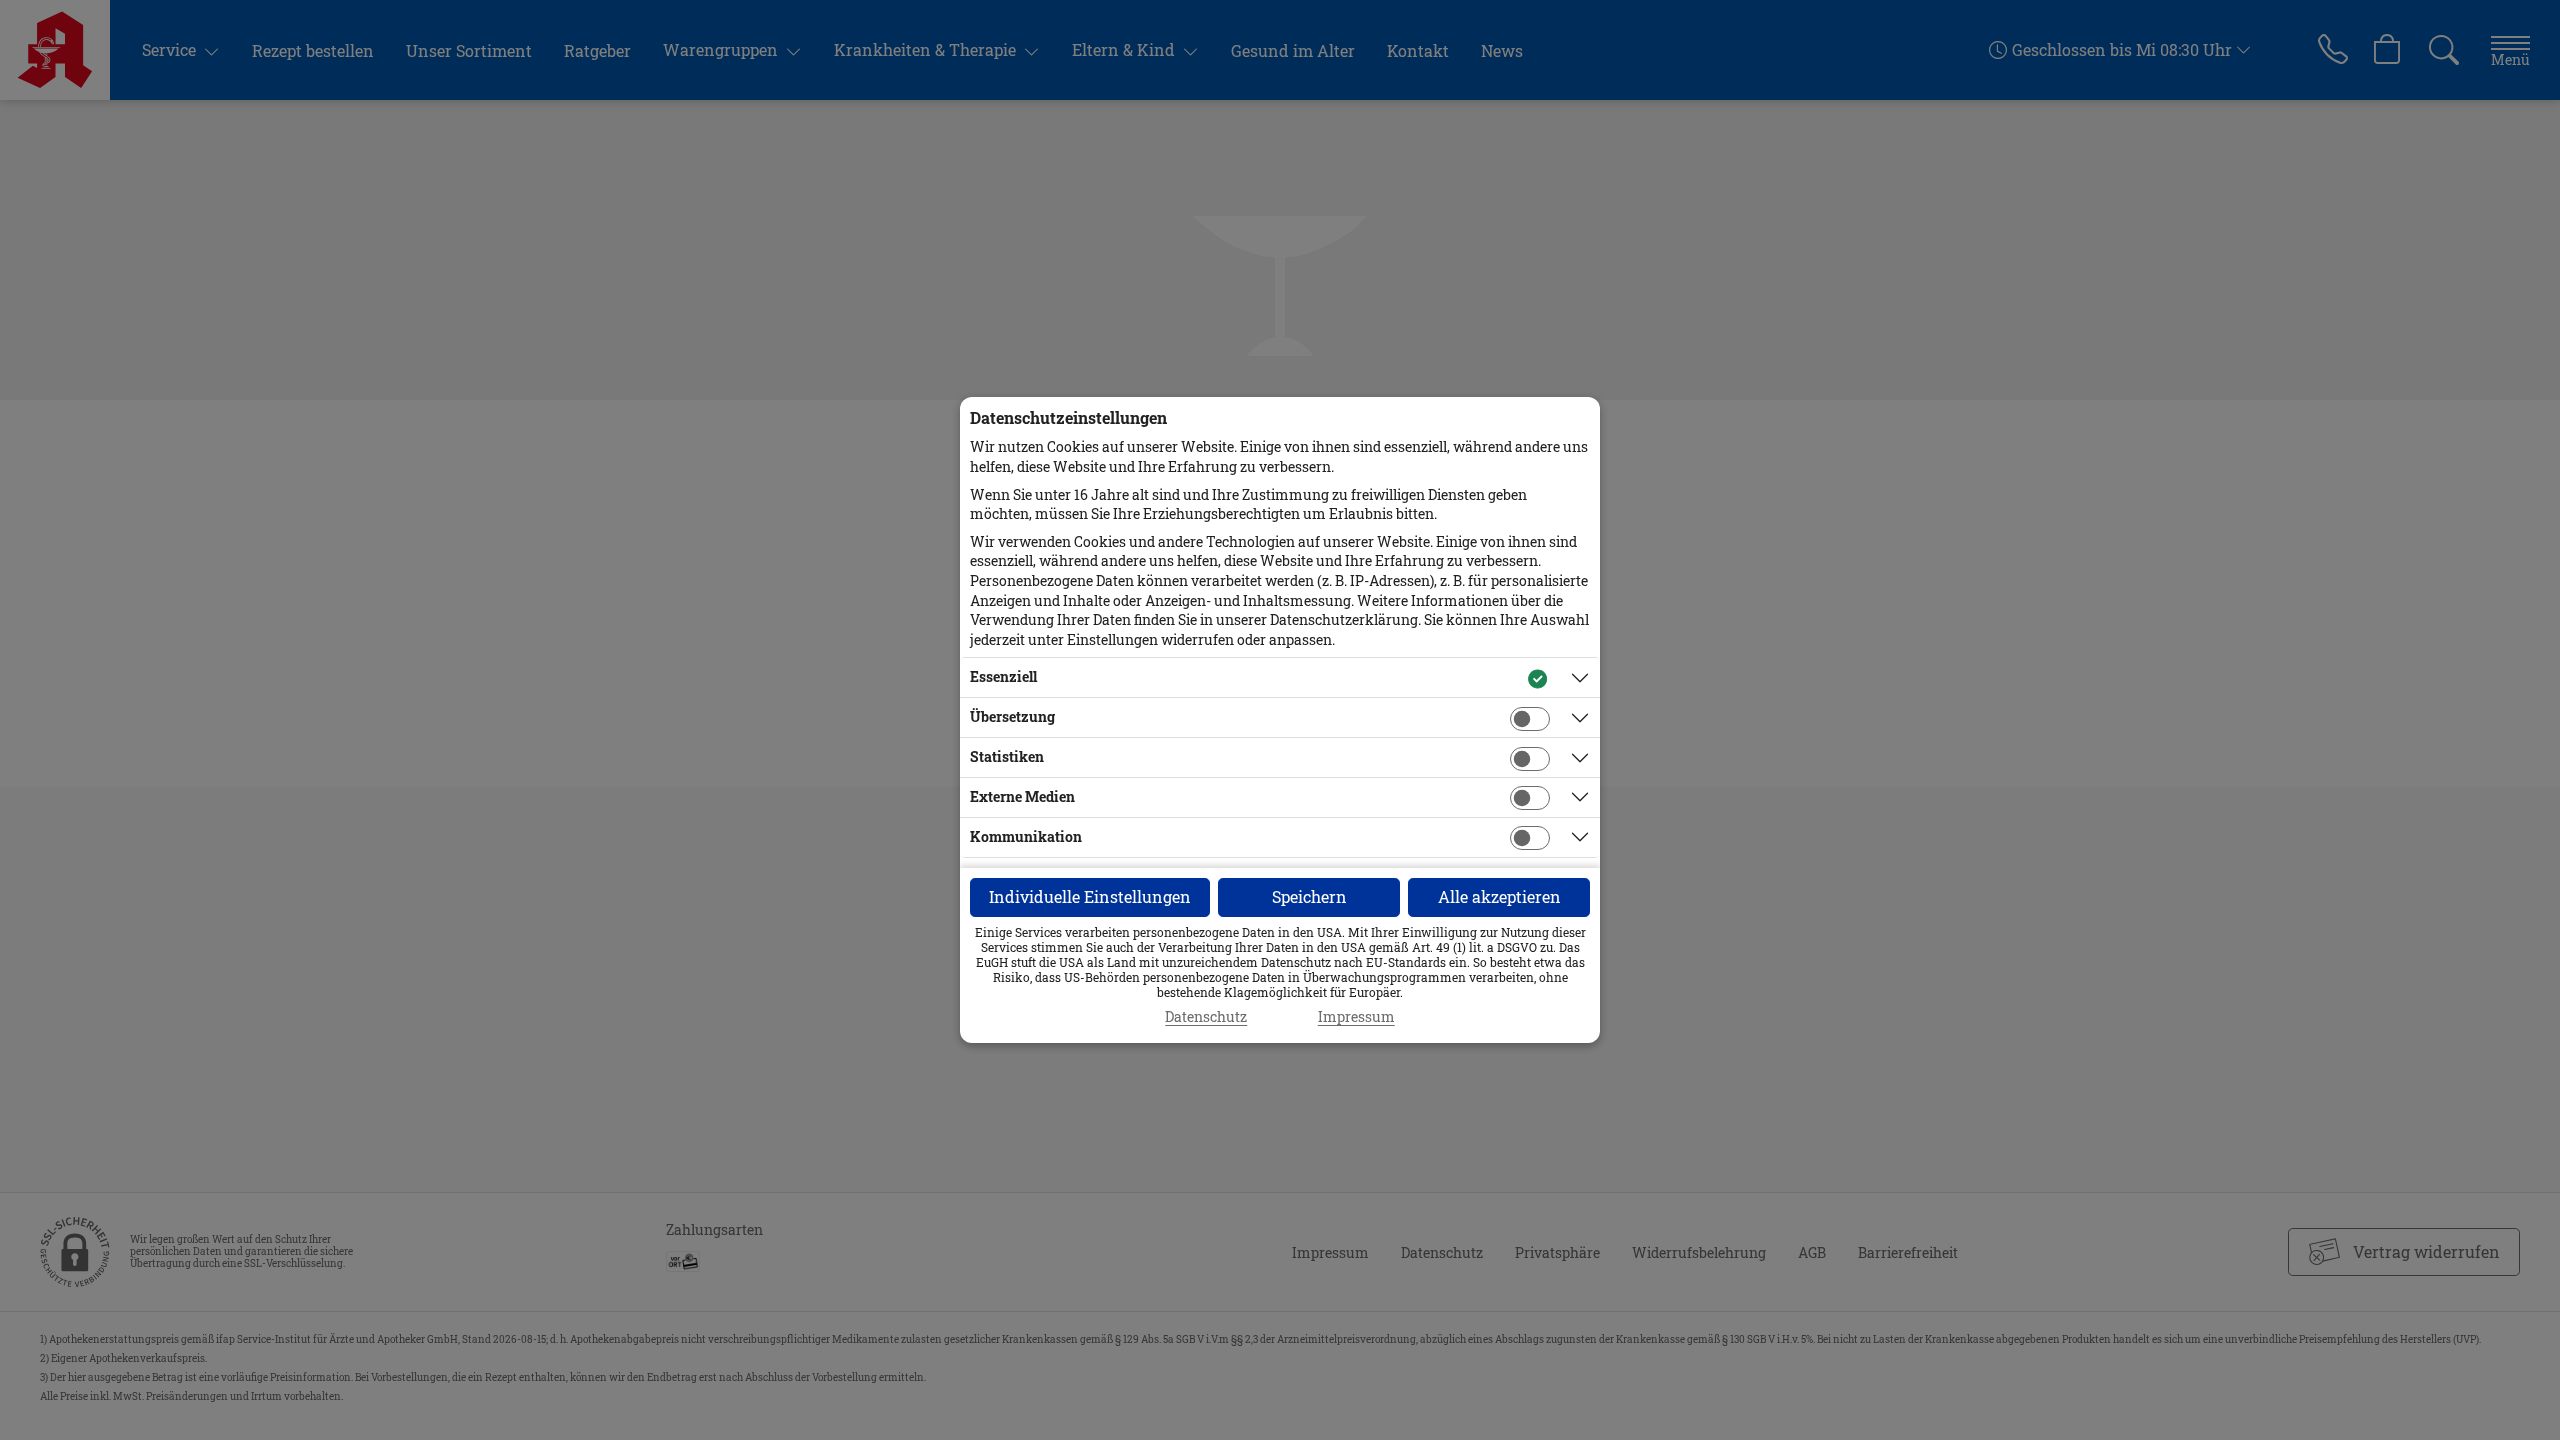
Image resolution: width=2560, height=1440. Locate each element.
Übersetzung (1012, 716)
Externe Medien (1022, 796)
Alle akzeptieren (1499, 896)
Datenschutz (1206, 1017)
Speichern (1309, 896)
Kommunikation (1026, 836)
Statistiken (1007, 756)
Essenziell (1003, 676)
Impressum (1356, 1017)
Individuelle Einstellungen (1090, 896)
